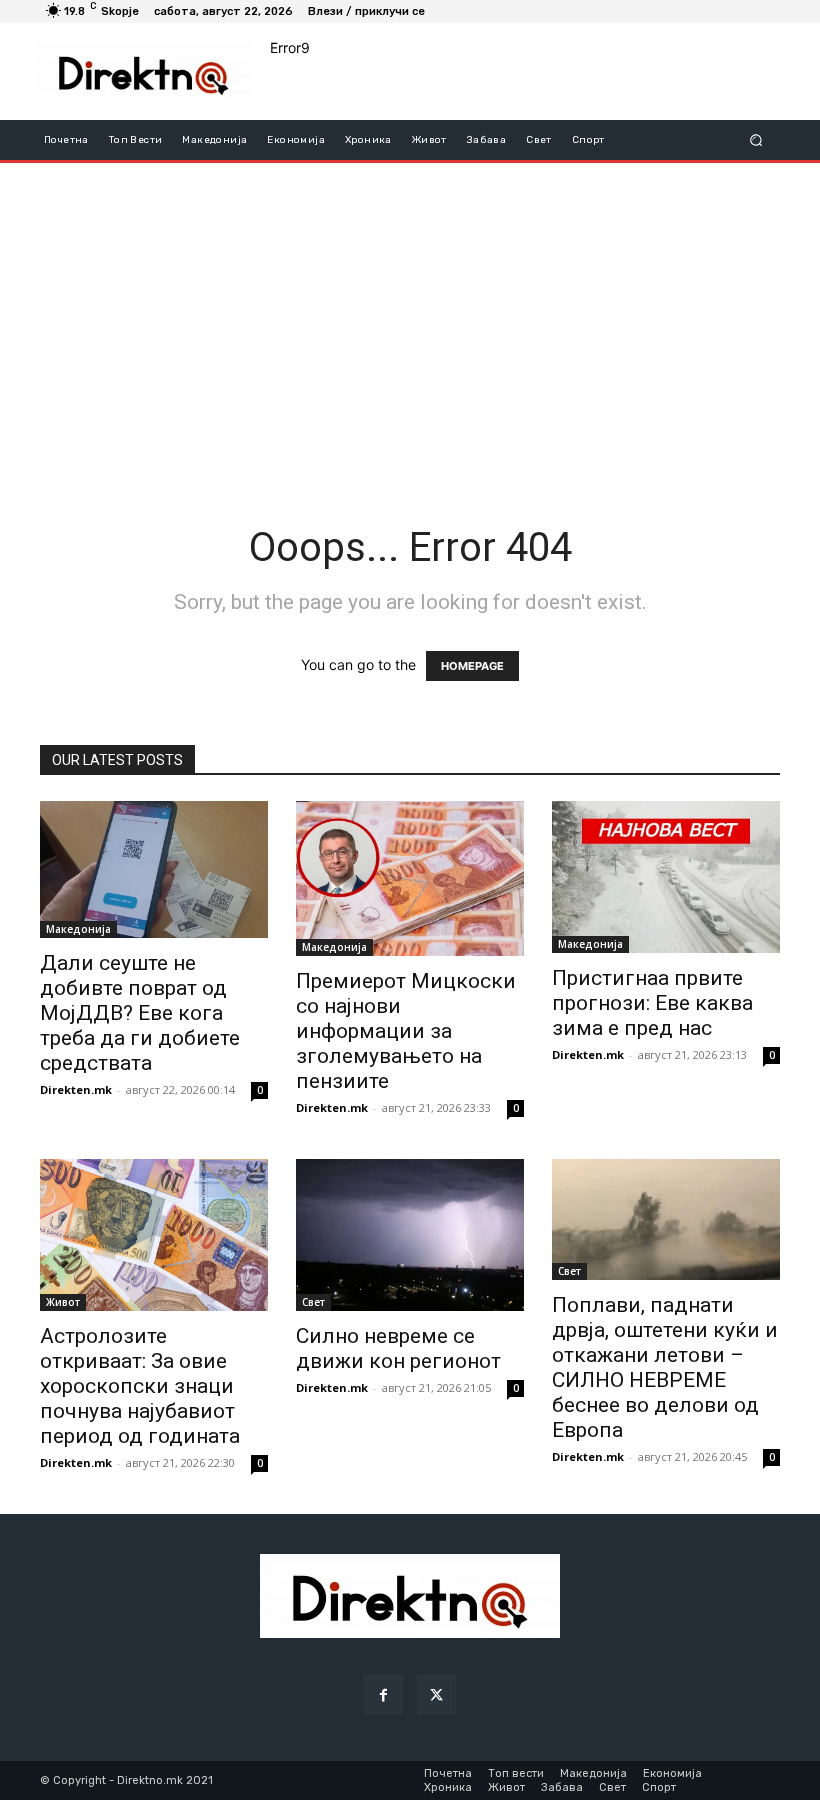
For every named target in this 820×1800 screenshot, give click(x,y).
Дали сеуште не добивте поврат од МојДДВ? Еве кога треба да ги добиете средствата (140, 1013)
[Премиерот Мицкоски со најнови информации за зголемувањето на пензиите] (410, 878)
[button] (756, 139)
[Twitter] (436, 1694)
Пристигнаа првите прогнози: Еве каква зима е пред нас (652, 1003)
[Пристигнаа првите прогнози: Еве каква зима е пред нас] (666, 877)
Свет (313, 1302)
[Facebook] (383, 1694)
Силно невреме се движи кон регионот (398, 1348)
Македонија (78, 929)
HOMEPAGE (472, 666)
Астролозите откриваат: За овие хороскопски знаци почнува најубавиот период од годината (140, 1386)
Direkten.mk (76, 1089)
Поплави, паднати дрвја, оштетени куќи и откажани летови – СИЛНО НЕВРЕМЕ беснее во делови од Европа (665, 1367)
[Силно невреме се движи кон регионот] (410, 1235)
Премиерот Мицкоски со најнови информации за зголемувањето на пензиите (406, 1031)
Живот (63, 1302)
